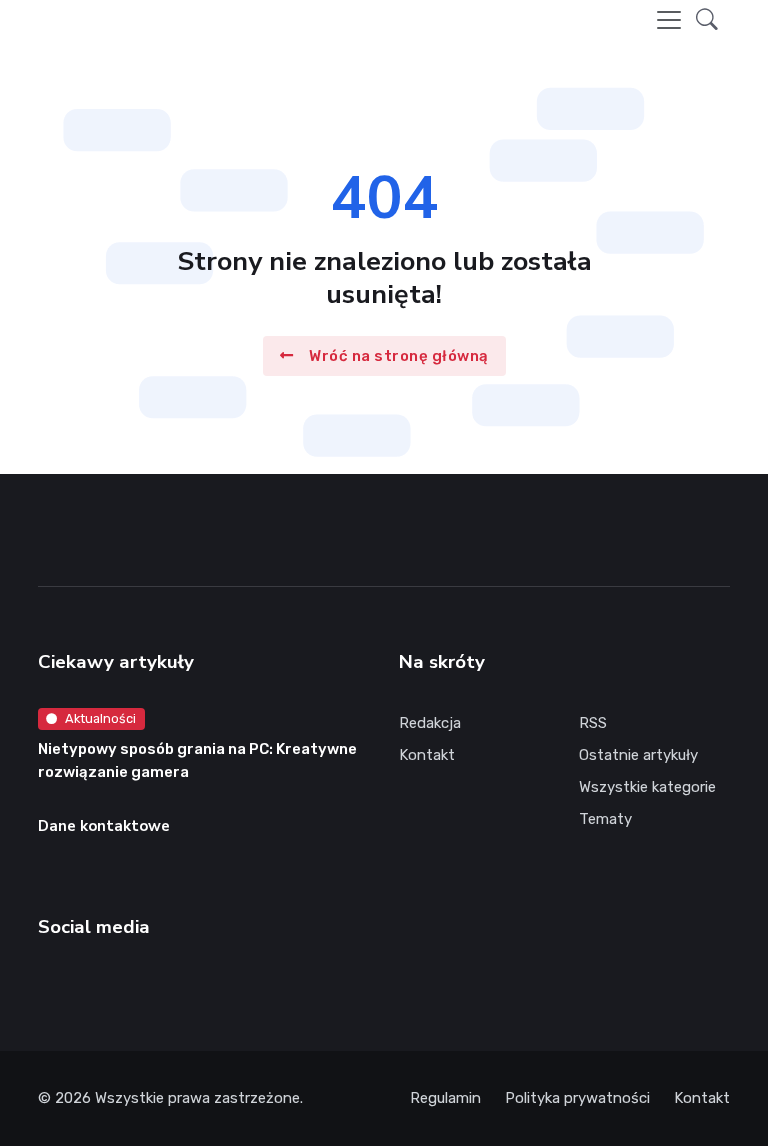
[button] (707, 20)
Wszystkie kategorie (647, 787)
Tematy (605, 819)
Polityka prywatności (577, 1098)
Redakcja (430, 723)
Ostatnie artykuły (638, 755)
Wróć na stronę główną (399, 355)
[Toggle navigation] (669, 20)
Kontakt (427, 755)
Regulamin (445, 1098)
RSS (593, 723)
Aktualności (100, 718)
